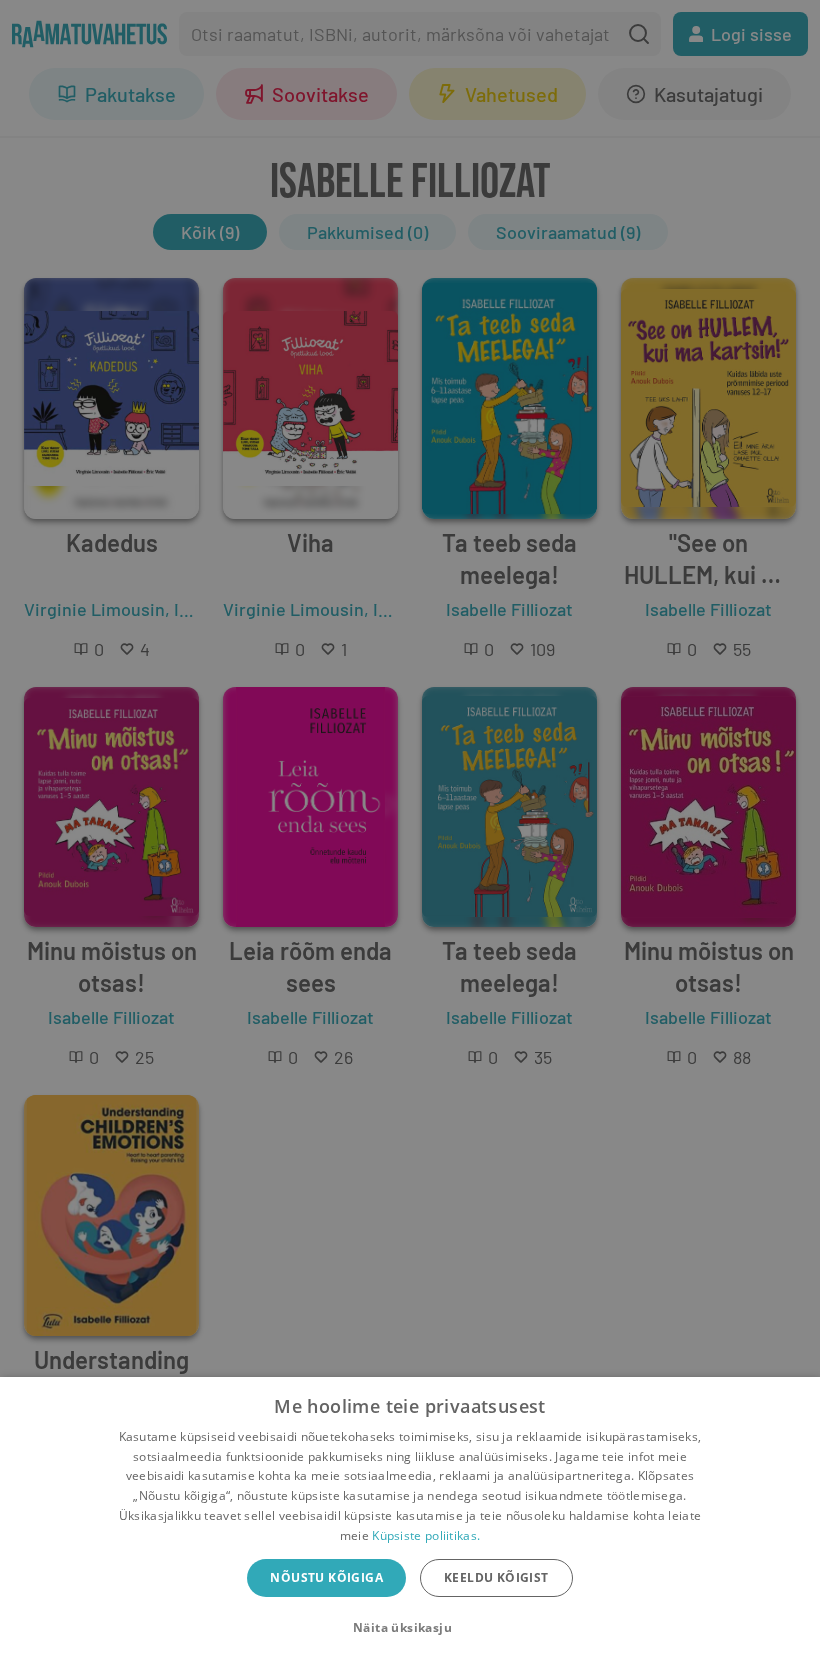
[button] (410, 1628)
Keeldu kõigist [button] (496, 1577)
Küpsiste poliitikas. (426, 1535)
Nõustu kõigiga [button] (326, 1577)
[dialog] (410, 1522)
